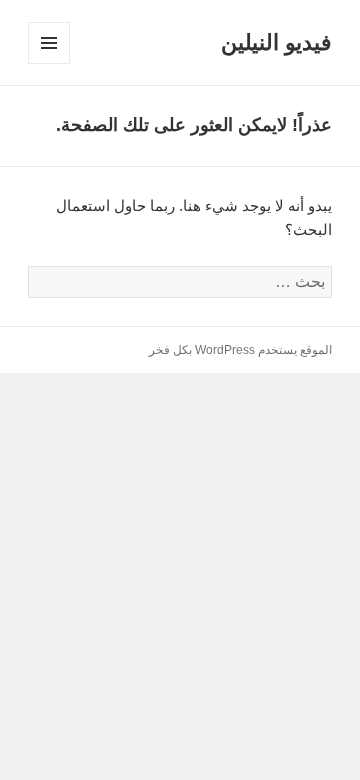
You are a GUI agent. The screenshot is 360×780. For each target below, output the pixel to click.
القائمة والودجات (48, 63)
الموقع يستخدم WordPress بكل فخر (240, 350)
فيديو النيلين (276, 42)
